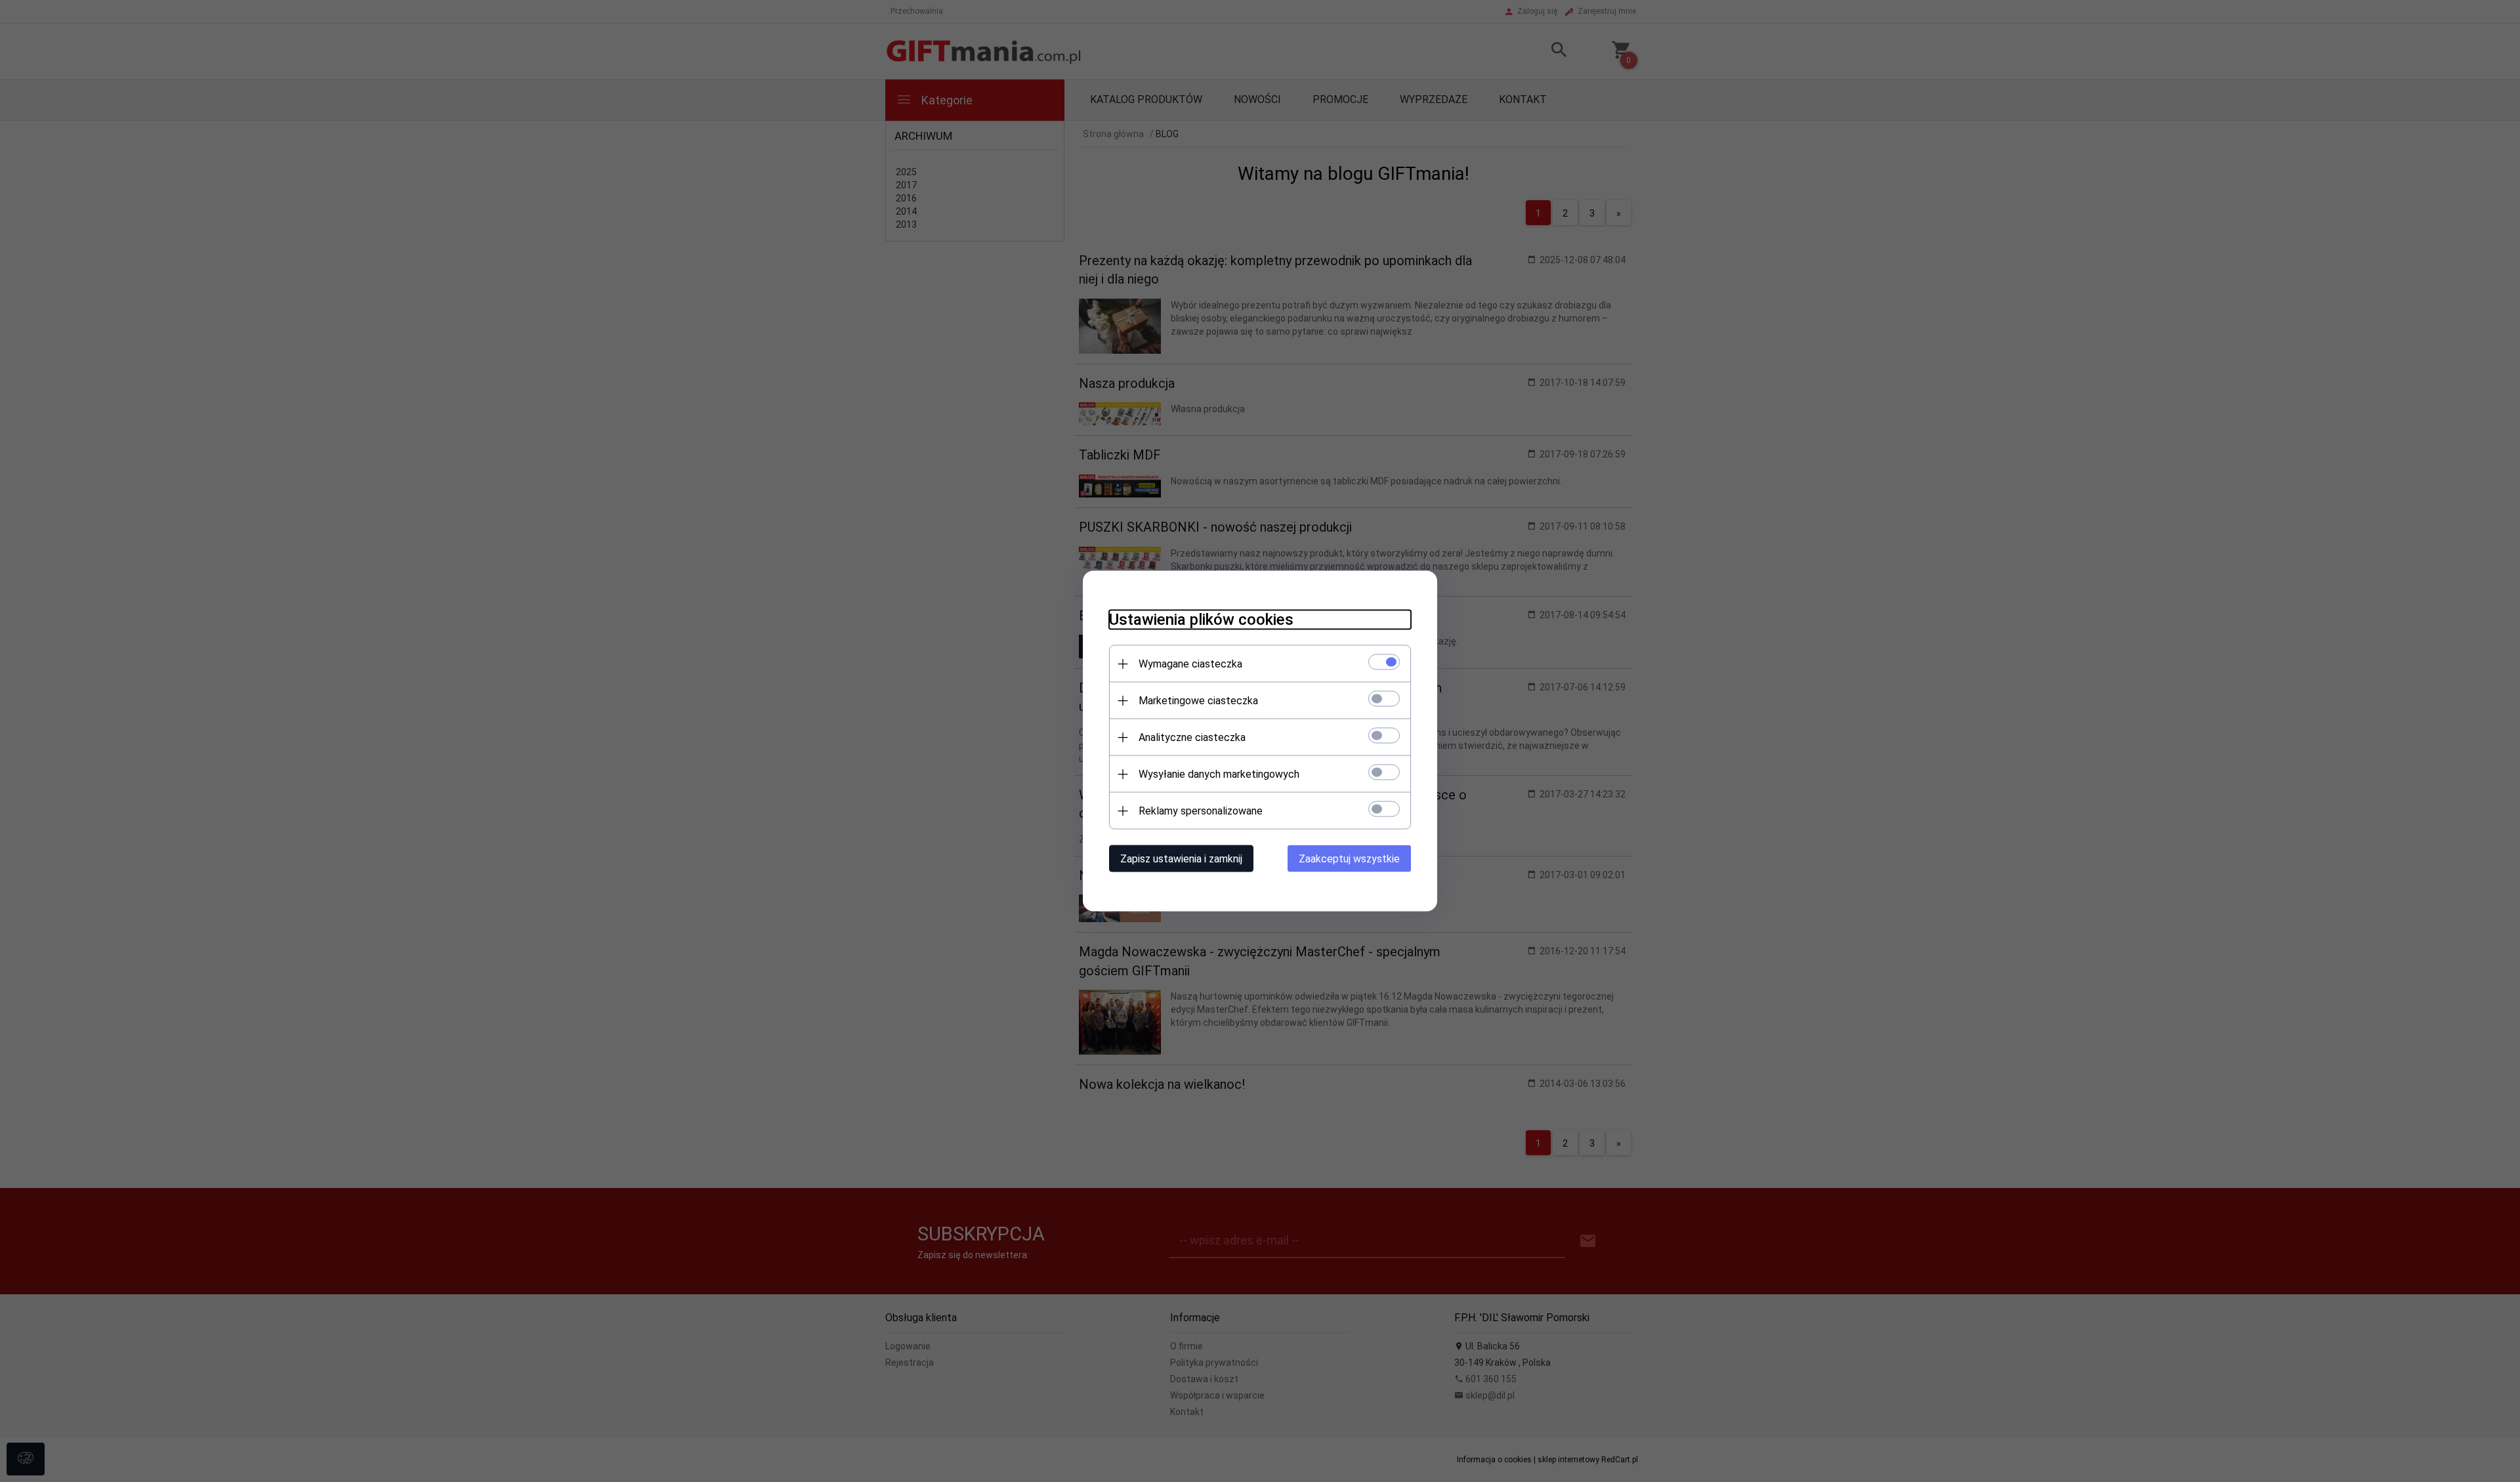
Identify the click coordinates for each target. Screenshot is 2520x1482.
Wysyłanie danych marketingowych (1219, 774)
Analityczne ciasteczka (1192, 737)
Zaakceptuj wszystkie (1349, 859)
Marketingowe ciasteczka (1198, 701)
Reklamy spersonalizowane (1201, 811)
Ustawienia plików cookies (1201, 620)
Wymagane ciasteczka (1190, 664)
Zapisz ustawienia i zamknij (1181, 859)
